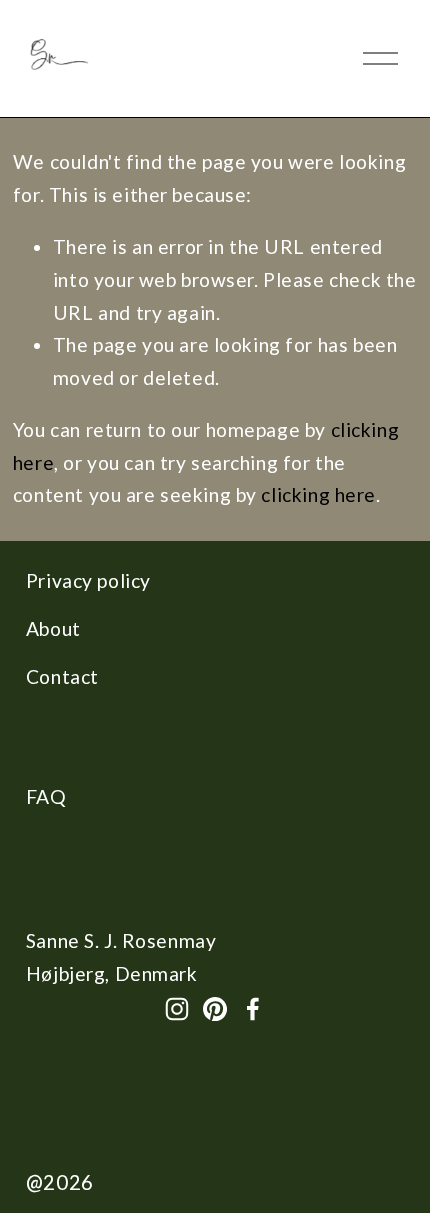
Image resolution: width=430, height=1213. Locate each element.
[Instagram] (177, 1009)
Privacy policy (88, 580)
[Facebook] (253, 1009)
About (53, 628)
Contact (62, 676)
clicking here (318, 494)
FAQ (46, 796)
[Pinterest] (215, 1009)
